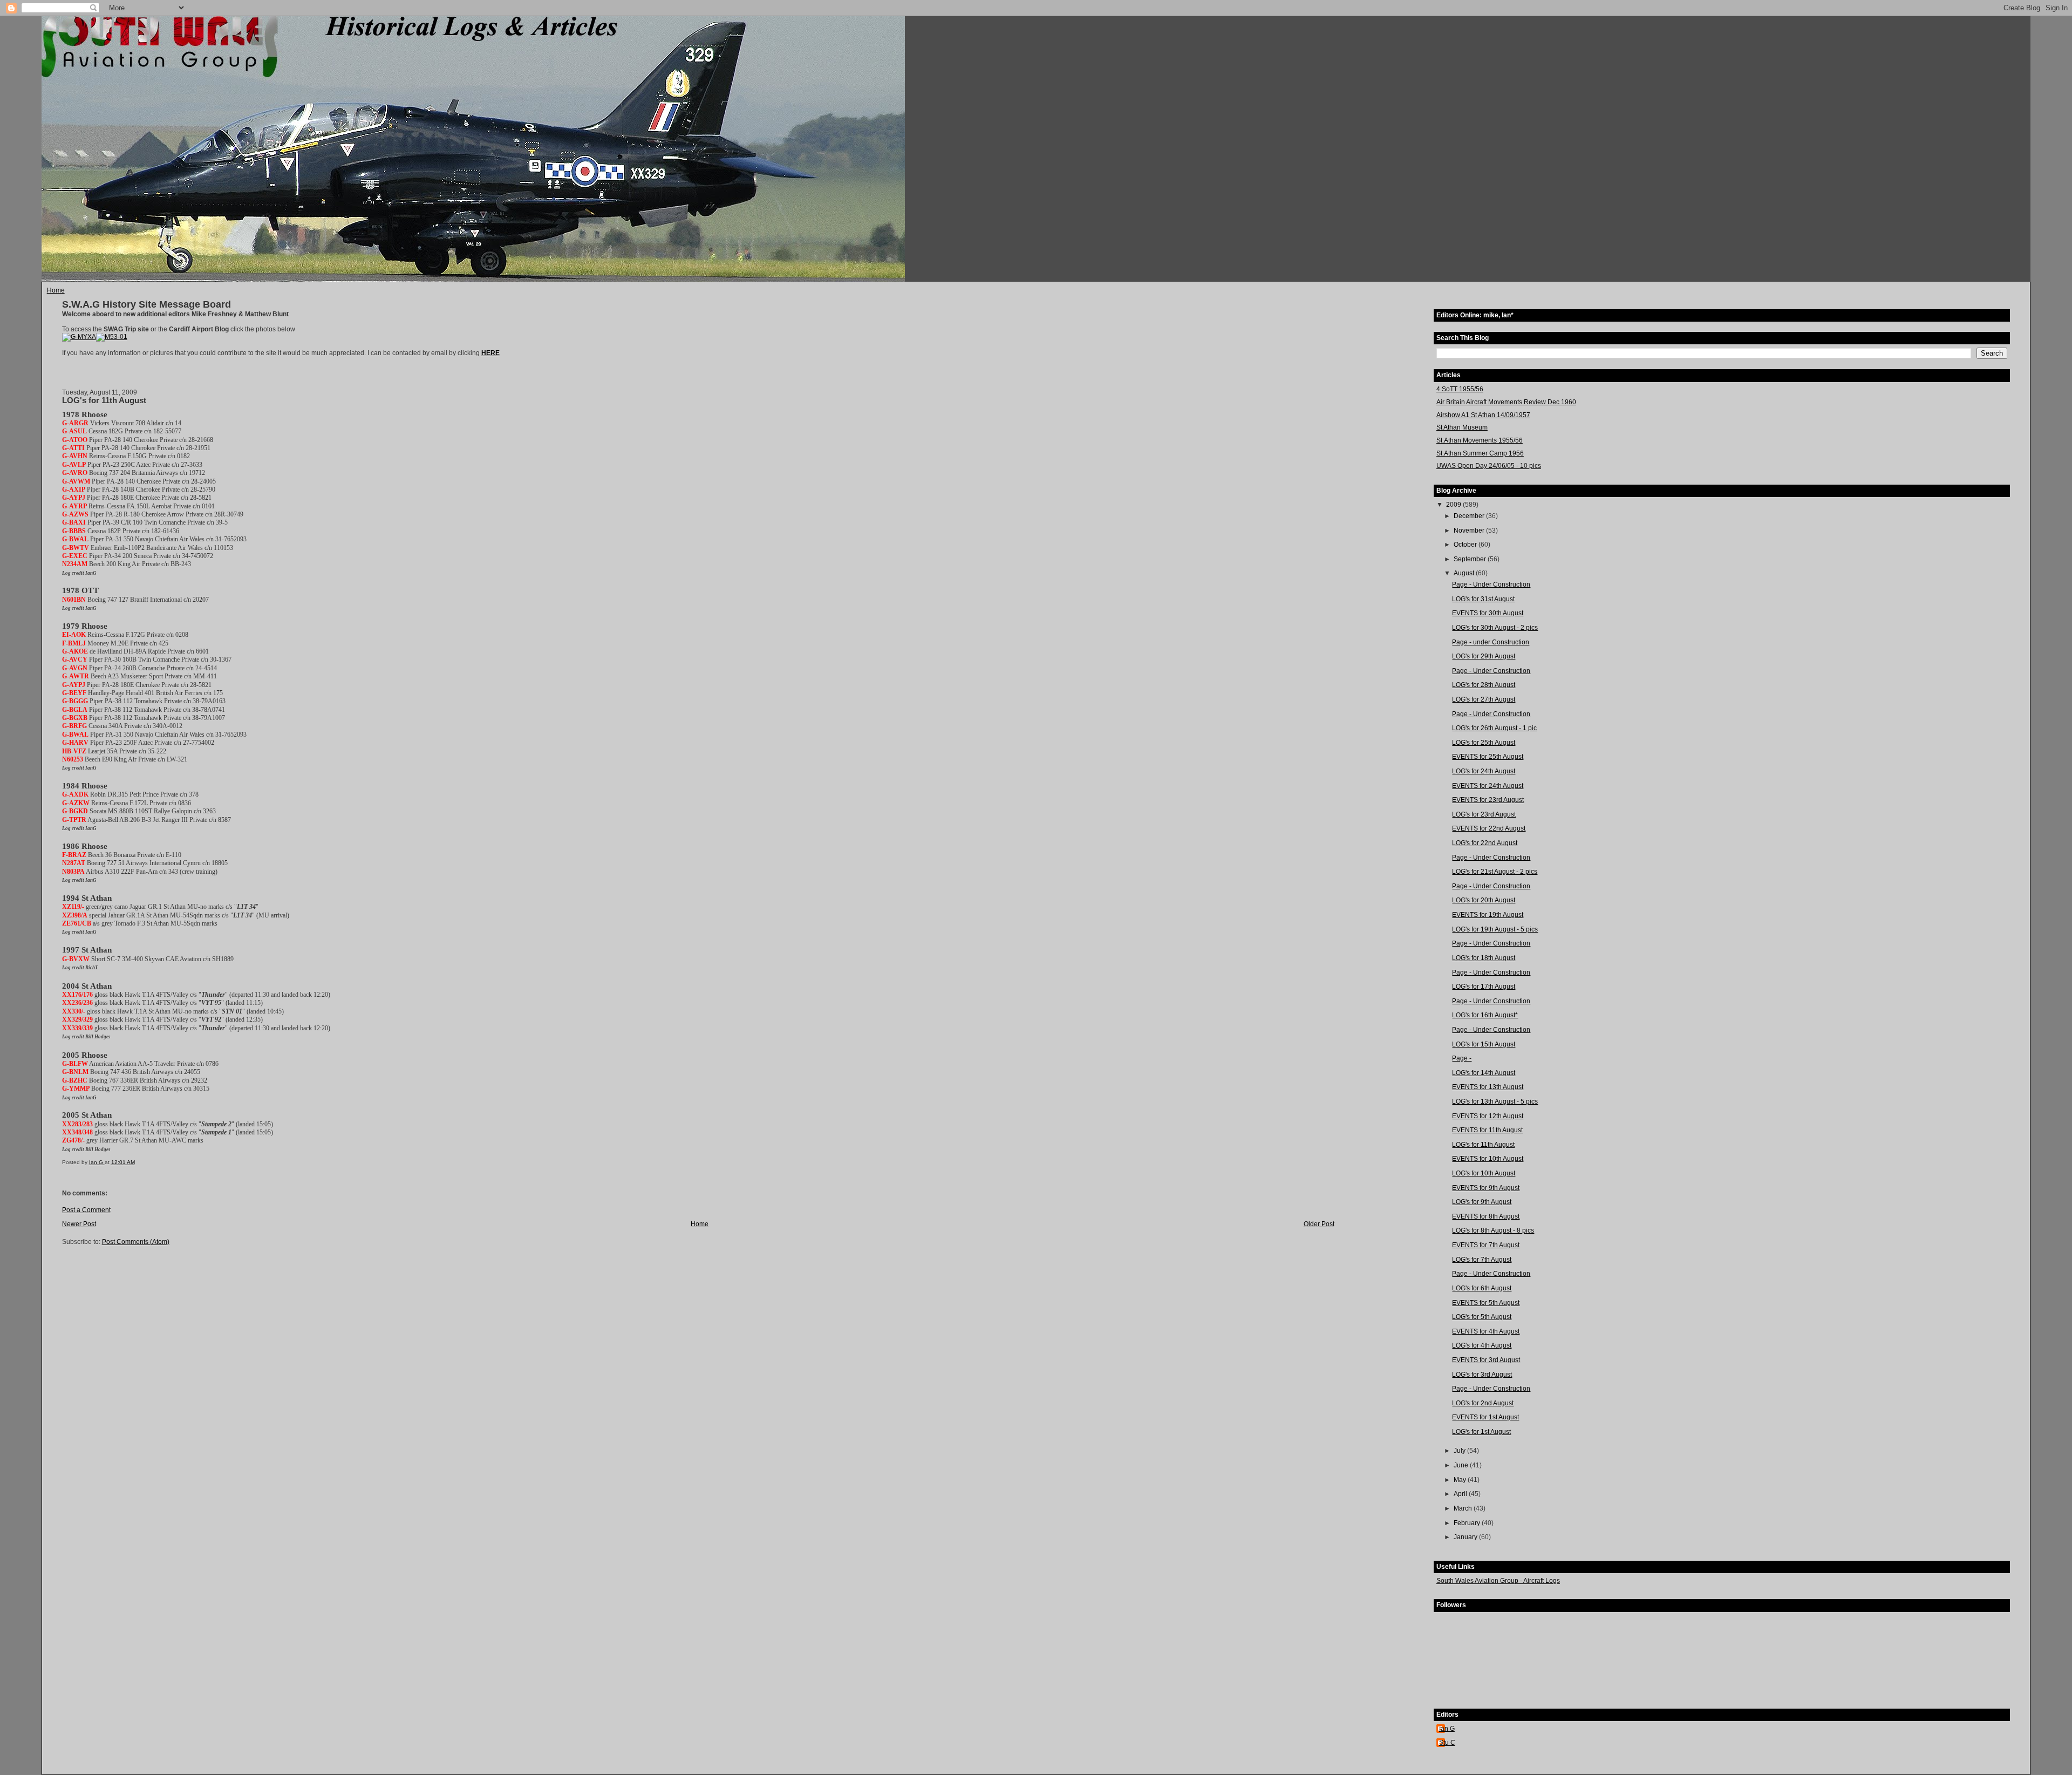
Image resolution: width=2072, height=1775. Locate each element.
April (1461, 1494)
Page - (1462, 1058)
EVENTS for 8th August (1486, 1216)
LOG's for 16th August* (1485, 1015)
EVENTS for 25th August (1488, 757)
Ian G (1447, 1729)
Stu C (1447, 1743)
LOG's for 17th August (1484, 987)
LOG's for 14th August (1484, 1073)
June (1462, 1465)
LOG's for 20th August (1484, 900)
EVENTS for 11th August (1487, 1130)
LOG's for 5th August (1482, 1317)
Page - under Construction (1491, 642)
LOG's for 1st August (1481, 1432)
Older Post (1319, 1224)
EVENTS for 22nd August (1489, 828)
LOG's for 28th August (1484, 685)
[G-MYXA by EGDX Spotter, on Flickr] (79, 337)
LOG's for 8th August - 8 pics (1493, 1230)
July (1460, 1451)
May (1461, 1480)
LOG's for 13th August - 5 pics (1495, 1101)
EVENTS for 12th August (1488, 1116)
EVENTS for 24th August (1488, 786)
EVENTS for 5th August (1486, 1303)
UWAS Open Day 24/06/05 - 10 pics (1489, 466)
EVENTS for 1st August (1485, 1417)
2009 (1454, 505)
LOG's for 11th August (1483, 1145)
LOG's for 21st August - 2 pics (1495, 872)
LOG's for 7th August (1482, 1260)
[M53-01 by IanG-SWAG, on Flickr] (112, 337)
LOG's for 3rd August (1482, 1375)
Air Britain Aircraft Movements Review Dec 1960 (1506, 402)
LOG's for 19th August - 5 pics (1495, 929)
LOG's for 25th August (1484, 743)
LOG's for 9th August (1482, 1202)
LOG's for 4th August (1482, 1345)
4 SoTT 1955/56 (1460, 389)
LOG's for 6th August (1482, 1288)
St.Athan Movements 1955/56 (1480, 440)
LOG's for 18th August (1484, 958)
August (1465, 573)
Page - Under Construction (1491, 584)
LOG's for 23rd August (1484, 814)
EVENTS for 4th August (1486, 1331)
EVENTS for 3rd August (1486, 1360)
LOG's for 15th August (1484, 1044)
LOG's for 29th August (1484, 656)
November (1470, 531)
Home (56, 290)
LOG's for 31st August (1483, 599)
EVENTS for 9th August (1486, 1188)
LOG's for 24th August (1484, 771)
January (1466, 1537)
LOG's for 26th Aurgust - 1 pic (1494, 728)
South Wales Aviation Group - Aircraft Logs (1498, 1581)
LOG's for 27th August (1484, 699)
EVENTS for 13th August (1488, 1087)
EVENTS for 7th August (1486, 1245)
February (1468, 1523)
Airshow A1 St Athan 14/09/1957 (1483, 415)
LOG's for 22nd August (1485, 843)
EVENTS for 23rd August (1488, 800)
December (1470, 516)
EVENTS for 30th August (1488, 613)
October (1466, 545)
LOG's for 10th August (1484, 1173)
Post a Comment (86, 1210)
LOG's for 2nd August (1483, 1403)
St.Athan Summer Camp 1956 (1480, 453)
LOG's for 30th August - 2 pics (1495, 628)
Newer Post (79, 1224)
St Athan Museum (1462, 427)
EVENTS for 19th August (1488, 915)
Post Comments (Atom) (136, 1242)
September (1471, 559)
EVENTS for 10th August (1488, 1159)
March (1464, 1508)
